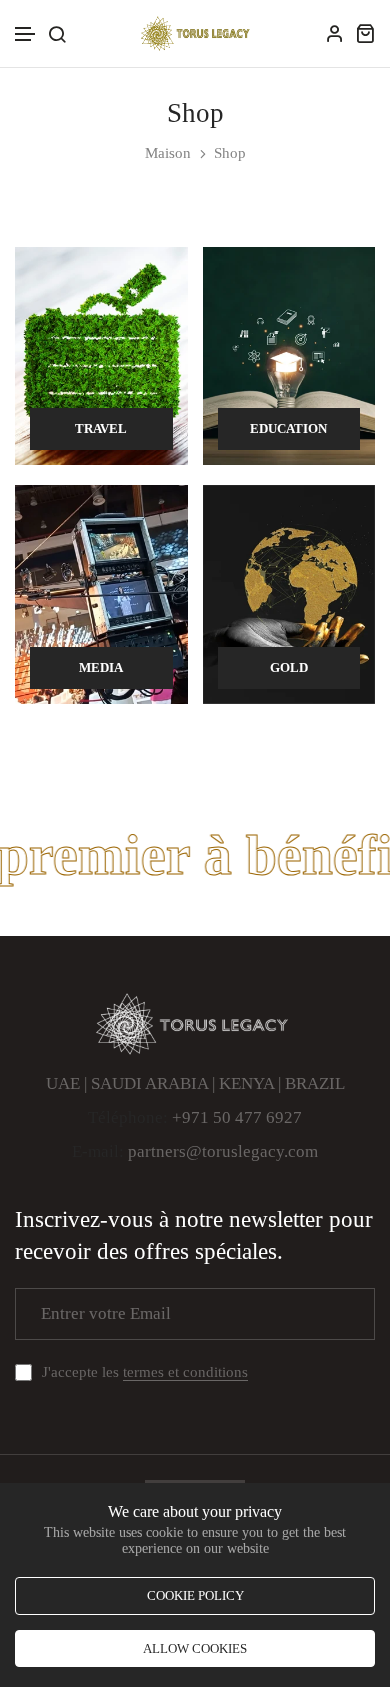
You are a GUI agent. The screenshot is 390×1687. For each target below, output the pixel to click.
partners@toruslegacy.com (223, 1151)
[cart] (365, 33)
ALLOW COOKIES (195, 1648)
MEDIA (101, 667)
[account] (335, 33)
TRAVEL (101, 428)
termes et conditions (185, 1372)
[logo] (195, 33)
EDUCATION (288, 428)
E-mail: (98, 1151)
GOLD (289, 667)
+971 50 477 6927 (237, 1117)
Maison (168, 153)
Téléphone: (128, 1117)
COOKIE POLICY (195, 1595)
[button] (26, 34)
